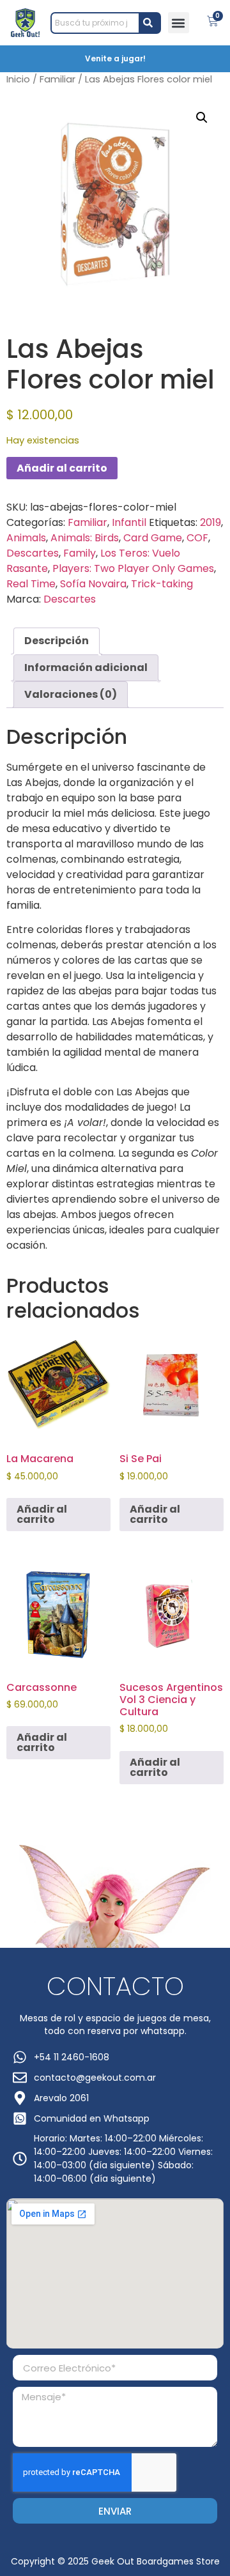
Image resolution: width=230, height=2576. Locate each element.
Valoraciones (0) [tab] (71, 694)
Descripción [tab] (57, 641)
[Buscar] (150, 23)
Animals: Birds (85, 538)
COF (197, 538)
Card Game (153, 538)
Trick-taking (162, 584)
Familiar (57, 79)
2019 (211, 522)
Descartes (33, 553)
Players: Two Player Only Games (133, 568)
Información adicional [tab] (86, 667)
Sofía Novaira (93, 584)
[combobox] (95, 23)
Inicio (18, 79)
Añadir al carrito (62, 468)
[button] (179, 23)
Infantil (129, 522)
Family (80, 553)
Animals (26, 538)
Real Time (31, 584)
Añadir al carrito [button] (42, 1514)
